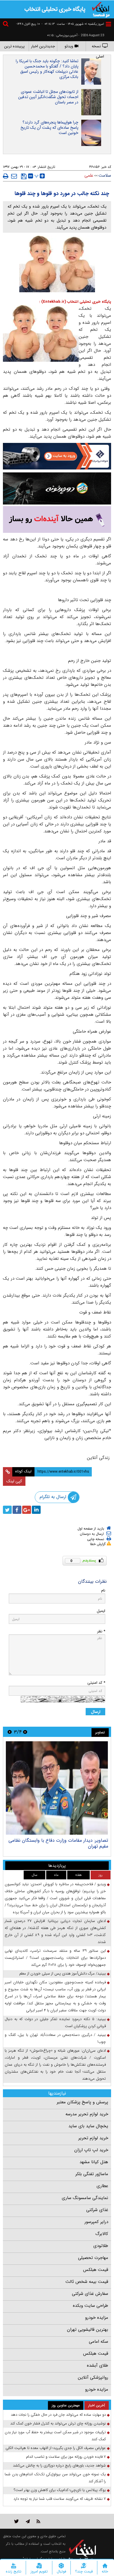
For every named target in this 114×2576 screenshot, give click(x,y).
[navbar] (108, 24)
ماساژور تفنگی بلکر (92, 2174)
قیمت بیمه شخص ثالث (87, 2282)
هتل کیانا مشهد (94, 2162)
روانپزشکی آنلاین (93, 2377)
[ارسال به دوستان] (14, 176)
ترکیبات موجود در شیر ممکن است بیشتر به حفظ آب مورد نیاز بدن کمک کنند (55, 2436)
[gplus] (27, 1510)
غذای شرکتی (97, 2210)
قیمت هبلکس (96, 2270)
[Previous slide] (25, 1732)
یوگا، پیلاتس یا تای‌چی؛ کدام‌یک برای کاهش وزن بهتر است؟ (60, 2490)
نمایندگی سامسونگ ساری (85, 2198)
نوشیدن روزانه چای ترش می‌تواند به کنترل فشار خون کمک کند (58, 2423)
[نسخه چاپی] (6, 176)
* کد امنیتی (96, 1683)
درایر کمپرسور (96, 2222)
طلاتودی (101, 2246)
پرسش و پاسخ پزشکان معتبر (82, 2102)
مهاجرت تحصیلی (93, 2258)
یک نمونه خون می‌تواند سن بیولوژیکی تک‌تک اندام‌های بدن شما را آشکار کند (55, 2478)
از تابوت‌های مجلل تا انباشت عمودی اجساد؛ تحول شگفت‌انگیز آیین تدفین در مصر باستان (48, 97)
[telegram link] (28, 2521)
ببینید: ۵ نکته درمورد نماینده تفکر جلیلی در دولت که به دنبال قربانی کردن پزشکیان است (55, 2023)
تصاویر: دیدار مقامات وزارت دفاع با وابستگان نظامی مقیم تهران (58, 1843)
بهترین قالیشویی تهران (88, 2330)
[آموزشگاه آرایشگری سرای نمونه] (57, 520)
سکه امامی (99, 2342)
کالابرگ (102, 2234)
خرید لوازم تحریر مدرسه (87, 2114)
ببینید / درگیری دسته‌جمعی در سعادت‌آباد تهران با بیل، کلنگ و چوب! (55, 2038)
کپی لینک (14, 1481)
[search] (6, 25)
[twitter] (7, 1510)
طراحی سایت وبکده (90, 2306)
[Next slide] (10, 1732)
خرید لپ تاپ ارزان (91, 2150)
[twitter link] (17, 2521)
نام (103, 1590)
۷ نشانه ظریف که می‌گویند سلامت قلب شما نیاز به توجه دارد (60, 2499)
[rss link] (38, 2521)
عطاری (102, 2186)
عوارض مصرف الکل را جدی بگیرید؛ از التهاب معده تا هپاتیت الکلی (56, 2448)
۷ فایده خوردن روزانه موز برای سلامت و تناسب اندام (66, 2457)
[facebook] (17, 1510)
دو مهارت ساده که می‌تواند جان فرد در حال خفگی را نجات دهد (58, 2415)
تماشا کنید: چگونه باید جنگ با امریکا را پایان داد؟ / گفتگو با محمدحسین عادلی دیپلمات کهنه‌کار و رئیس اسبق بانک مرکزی (47, 69)
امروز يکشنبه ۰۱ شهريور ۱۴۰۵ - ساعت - (73, 24)
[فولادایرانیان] (57, 456)
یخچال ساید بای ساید (88, 2126)
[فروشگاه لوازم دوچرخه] (57, 488)
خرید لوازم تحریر (93, 2138)
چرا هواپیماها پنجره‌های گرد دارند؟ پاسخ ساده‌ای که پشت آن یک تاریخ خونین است (49, 128)
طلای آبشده (97, 2365)
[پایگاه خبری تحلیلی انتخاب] (101, 9)
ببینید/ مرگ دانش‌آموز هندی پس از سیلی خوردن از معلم (63, 1974)
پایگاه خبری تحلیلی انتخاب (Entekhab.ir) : (75, 302)
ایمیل (101, 1611)
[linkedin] (36, 1510)
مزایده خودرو (97, 2318)
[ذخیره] (24, 176)
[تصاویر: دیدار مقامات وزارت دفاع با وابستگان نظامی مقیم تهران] (57, 1788)
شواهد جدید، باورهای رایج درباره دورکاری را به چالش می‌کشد (59, 2465)
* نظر (101, 1631)
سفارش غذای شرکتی (90, 2294)
